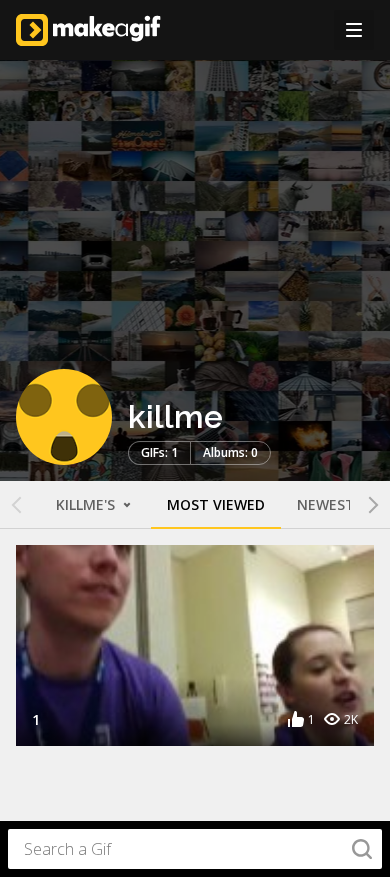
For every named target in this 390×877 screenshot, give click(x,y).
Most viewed (216, 504)
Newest (326, 504)
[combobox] (195, 849)
